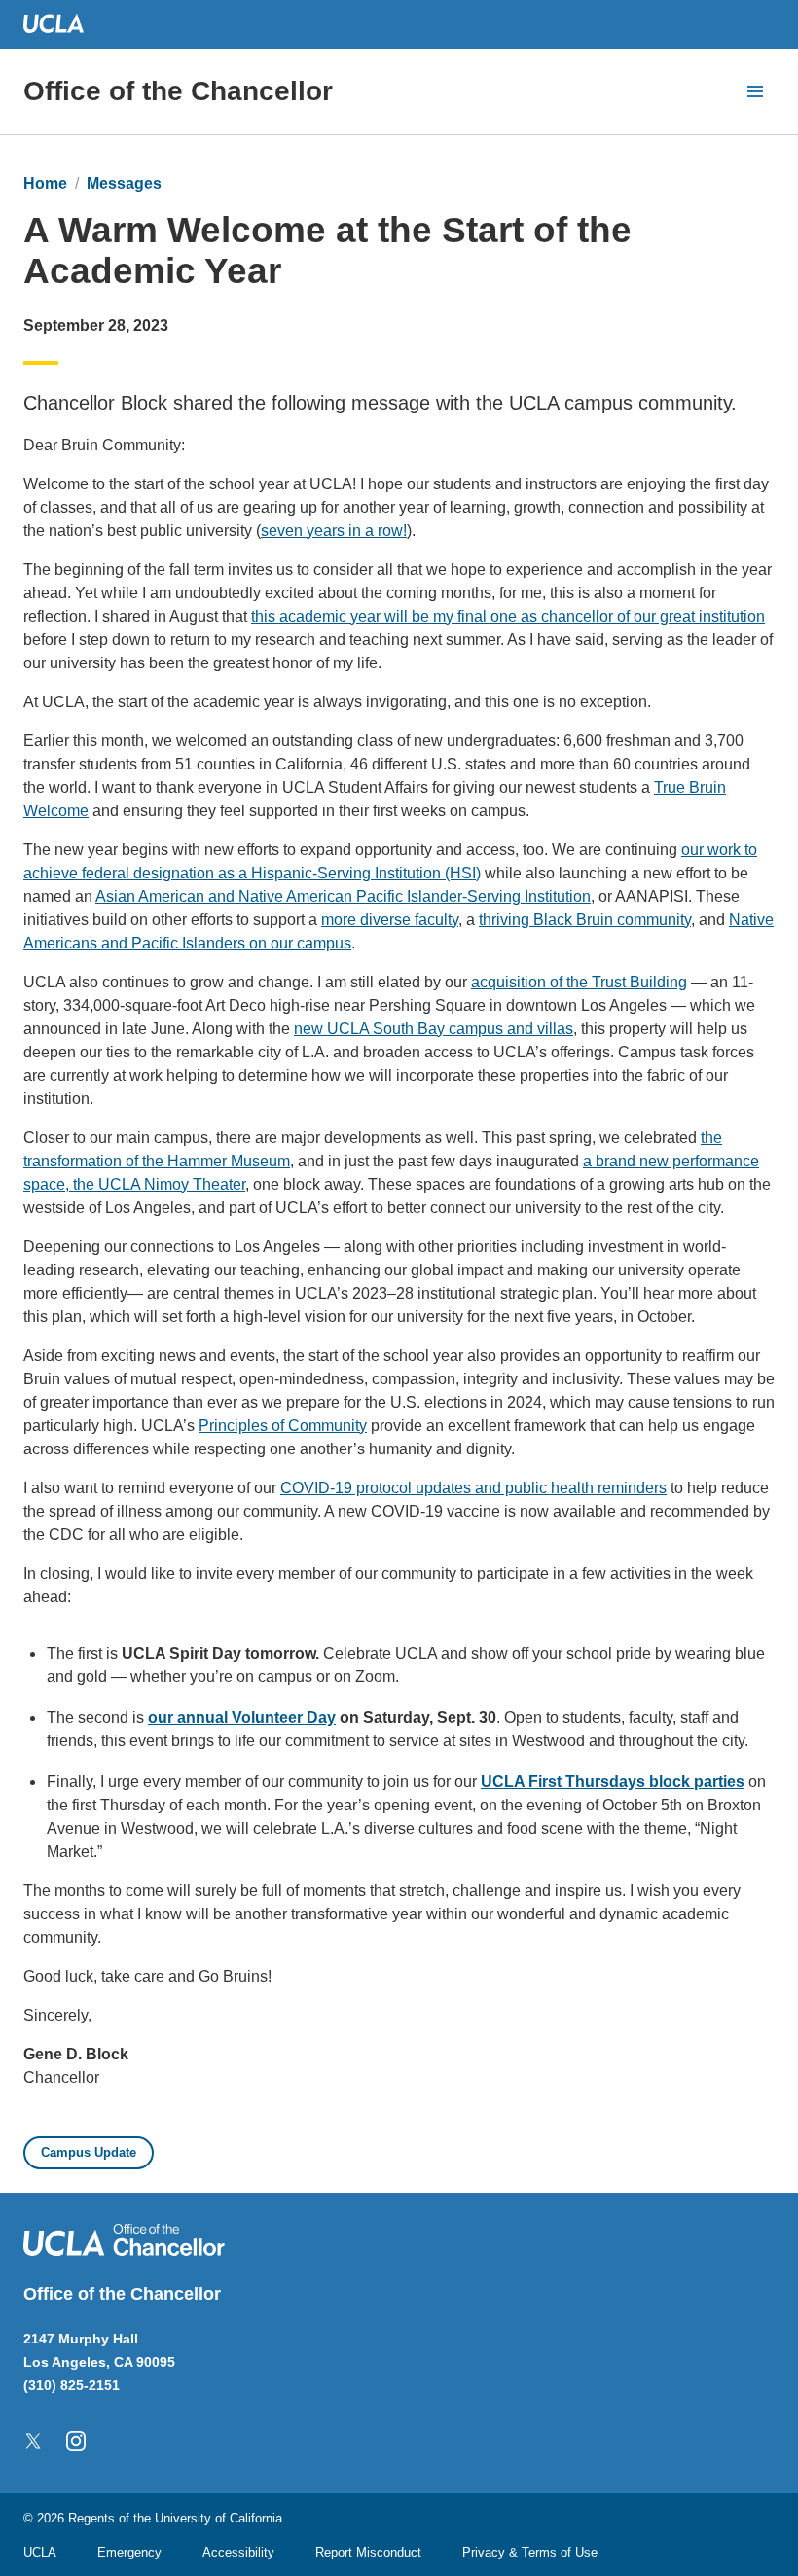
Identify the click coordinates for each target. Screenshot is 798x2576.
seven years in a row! (334, 531)
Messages (124, 183)
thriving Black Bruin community (585, 920)
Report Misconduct (368, 2552)
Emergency (129, 2552)
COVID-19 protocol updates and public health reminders (473, 1488)
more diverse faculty (390, 920)
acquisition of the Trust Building (579, 982)
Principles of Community (283, 1426)
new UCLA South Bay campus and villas (434, 1029)
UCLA (40, 2552)
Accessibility (238, 2552)
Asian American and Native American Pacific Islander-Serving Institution (343, 896)
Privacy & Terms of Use (530, 2552)
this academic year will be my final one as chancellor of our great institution (508, 616)
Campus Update (89, 2152)
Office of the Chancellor (178, 91)
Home (45, 183)
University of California (218, 2518)
